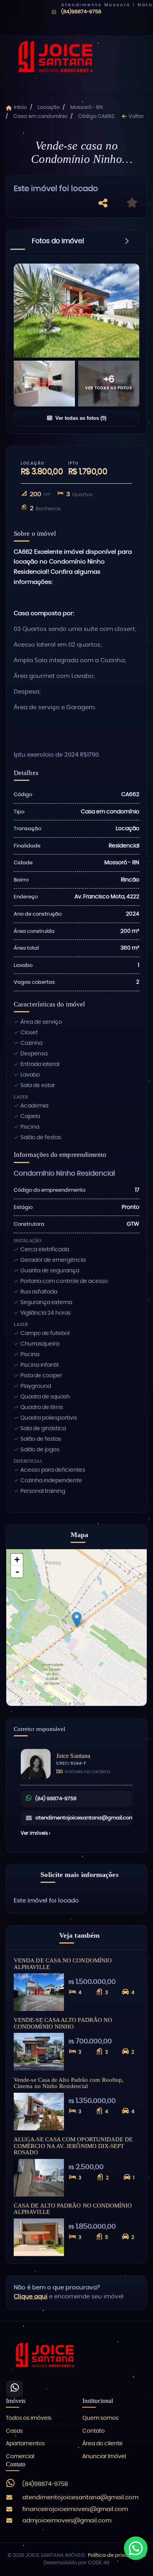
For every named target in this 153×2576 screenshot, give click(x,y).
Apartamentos (25, 2444)
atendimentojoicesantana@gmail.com (84, 1818)
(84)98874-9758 (81, 12)
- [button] (17, 1572)
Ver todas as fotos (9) (81, 418)
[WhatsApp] (15, 2389)
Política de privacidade (117, 2555)
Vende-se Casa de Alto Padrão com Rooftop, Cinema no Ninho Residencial (69, 2083)
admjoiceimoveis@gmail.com (67, 2521)
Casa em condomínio (40, 117)
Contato (94, 2431)
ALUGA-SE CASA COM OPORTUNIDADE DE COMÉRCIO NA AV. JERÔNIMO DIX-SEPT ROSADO (73, 2146)
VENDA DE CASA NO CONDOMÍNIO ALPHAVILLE (63, 1964)
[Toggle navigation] (137, 85)
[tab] (58, 243)
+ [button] (17, 1560)
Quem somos (100, 2418)
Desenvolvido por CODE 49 (76, 2563)
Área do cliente (103, 2444)
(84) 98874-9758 (56, 1799)
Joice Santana (73, 1756)
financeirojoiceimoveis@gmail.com (75, 2509)
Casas (14, 2431)
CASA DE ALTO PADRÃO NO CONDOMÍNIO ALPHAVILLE (73, 2209)
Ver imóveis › (36, 1833)
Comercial (20, 2457)
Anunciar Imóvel (104, 2457)
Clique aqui (31, 2297)
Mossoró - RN (87, 107)
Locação (49, 107)
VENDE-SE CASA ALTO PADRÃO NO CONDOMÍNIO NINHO (63, 2023)
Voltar (136, 117)
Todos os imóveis (29, 2418)
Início (20, 107)
